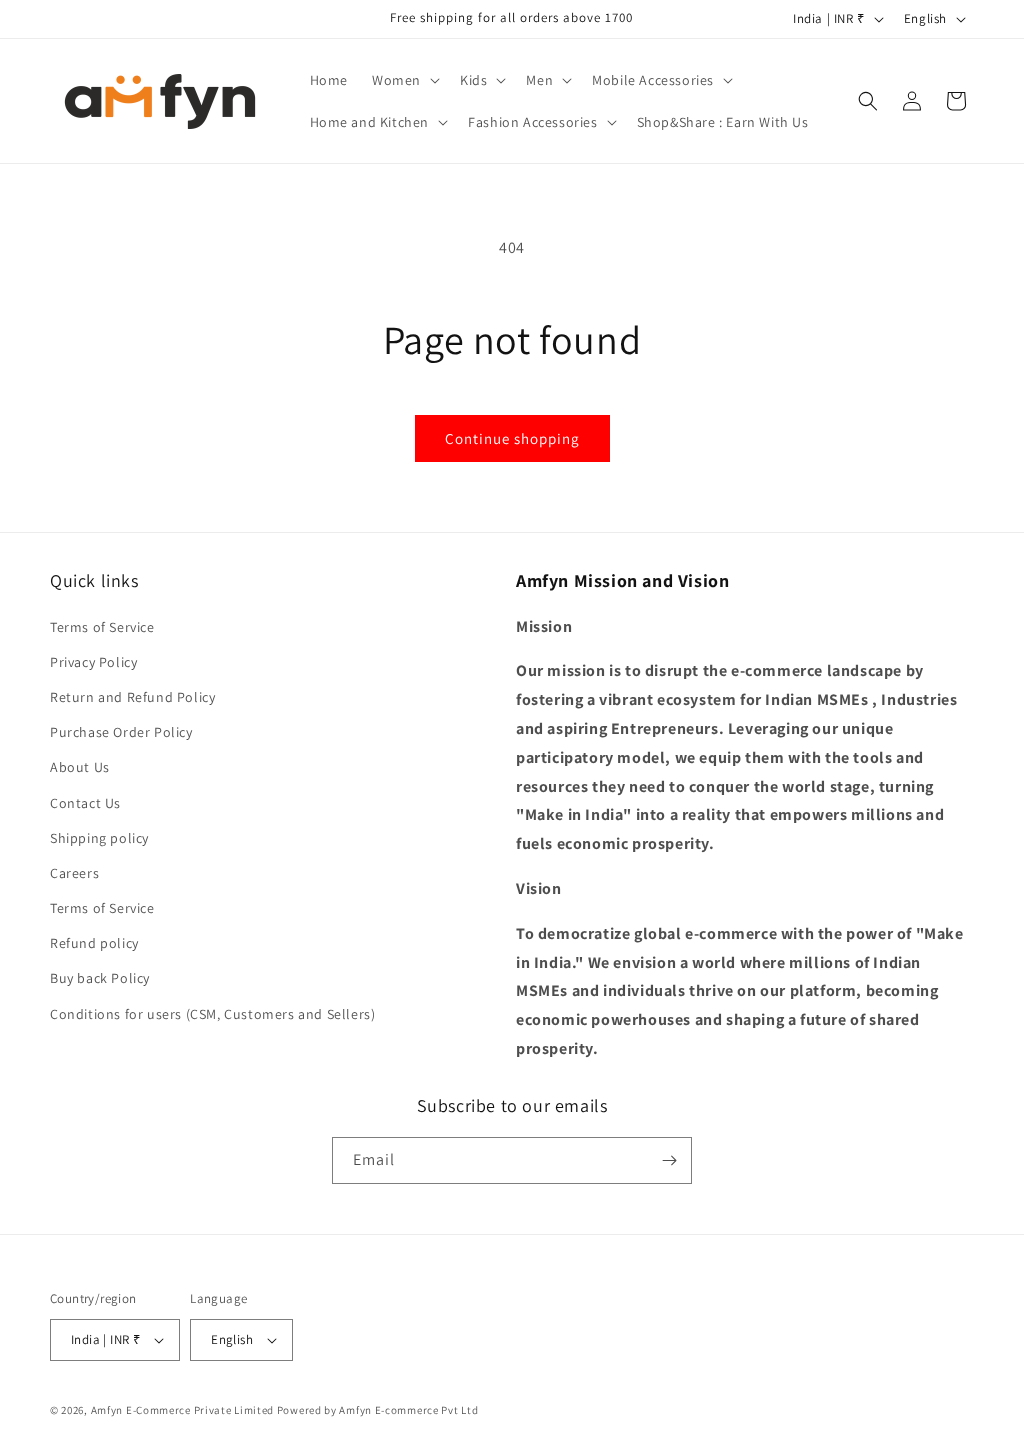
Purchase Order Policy (121, 732)
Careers (74, 873)
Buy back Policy (100, 978)
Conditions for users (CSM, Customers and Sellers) (212, 1014)
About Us (80, 767)
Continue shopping (512, 438)
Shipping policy (99, 838)
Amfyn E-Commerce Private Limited (182, 1410)
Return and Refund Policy (132, 697)
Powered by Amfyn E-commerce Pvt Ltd (378, 1410)
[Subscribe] (669, 1160)
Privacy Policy (93, 662)
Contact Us (85, 803)
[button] (404, 80)
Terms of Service (102, 627)
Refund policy (94, 943)
